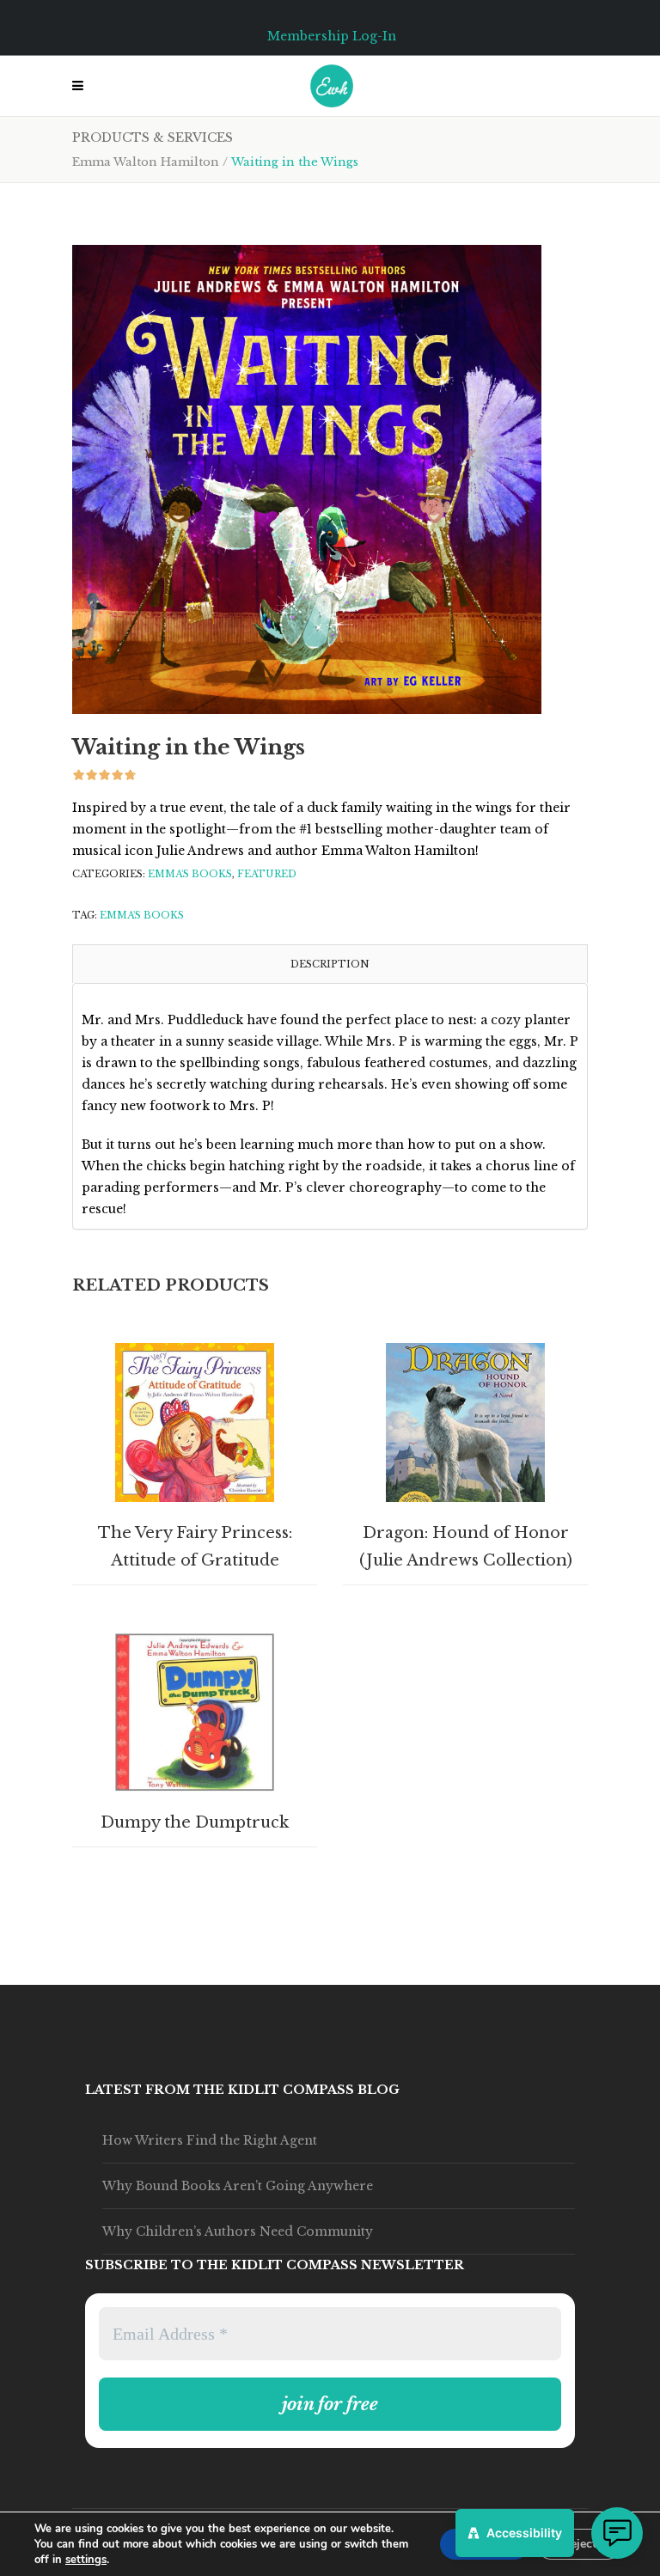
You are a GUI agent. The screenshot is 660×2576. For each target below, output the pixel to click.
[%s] (307, 479)
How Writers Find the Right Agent (210, 2140)
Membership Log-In (332, 36)
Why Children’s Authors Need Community (238, 2231)
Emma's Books (190, 874)
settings (86, 2560)
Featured (267, 874)
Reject (579, 2544)
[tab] (330, 964)
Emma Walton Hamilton (146, 162)
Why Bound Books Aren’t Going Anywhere (238, 2186)
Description (330, 964)
